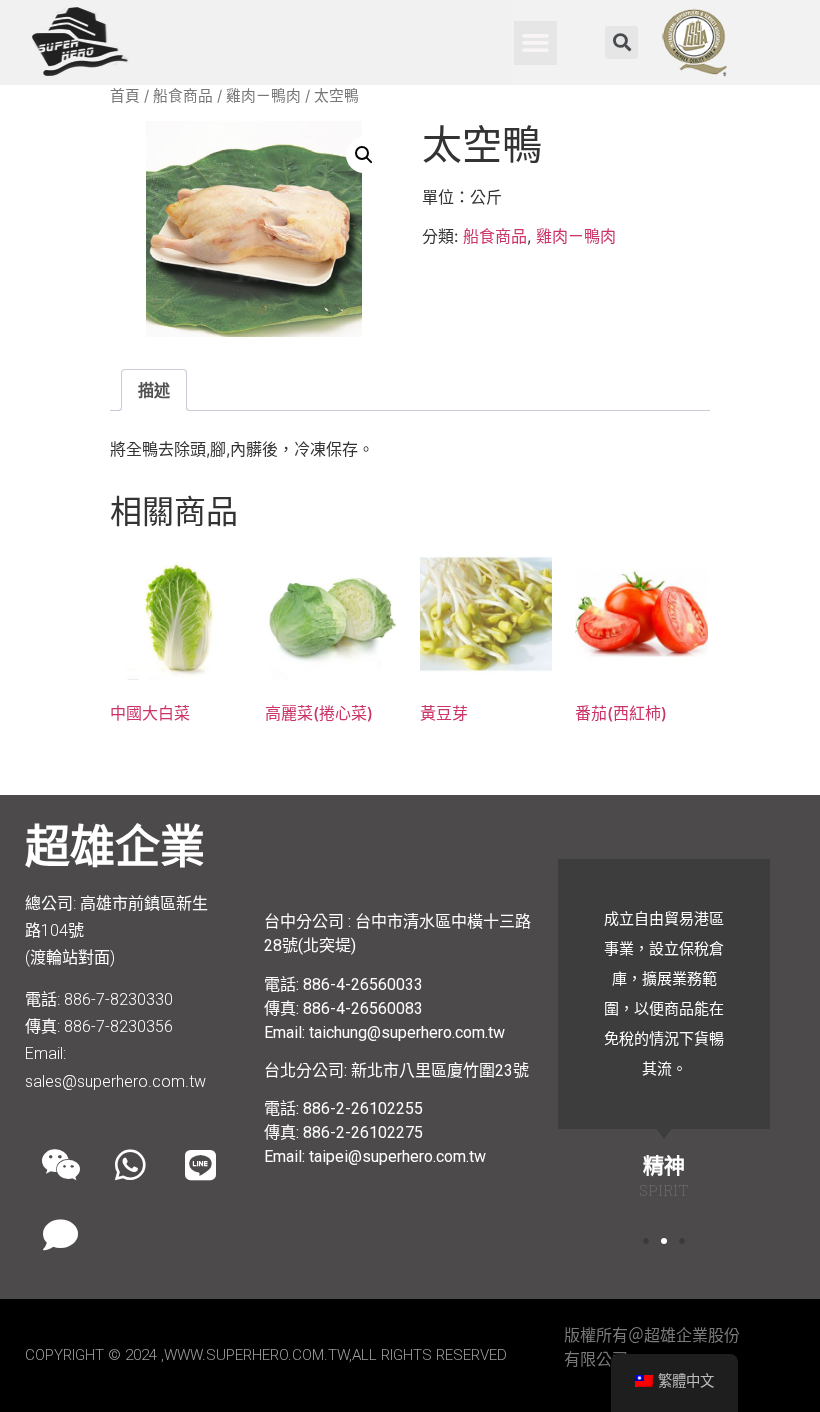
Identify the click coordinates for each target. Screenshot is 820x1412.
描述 (154, 390)
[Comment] (60, 1234)
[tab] (154, 390)
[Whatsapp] (130, 1164)
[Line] (200, 1164)
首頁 (125, 96)
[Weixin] (60, 1164)
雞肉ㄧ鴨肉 (263, 96)
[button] (536, 43)
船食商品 (183, 96)
